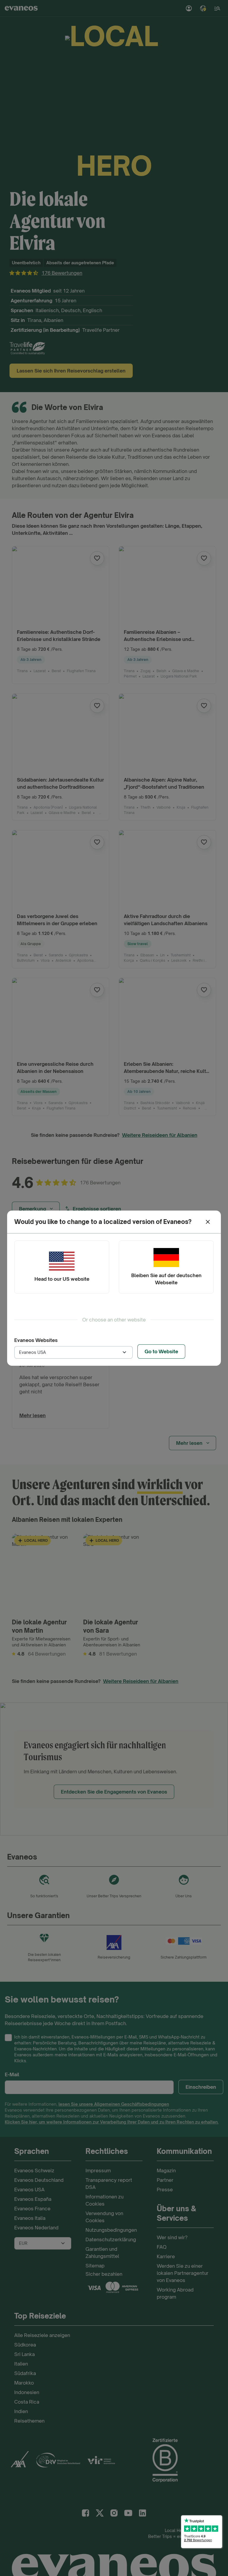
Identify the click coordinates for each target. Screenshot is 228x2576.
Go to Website (161, 1351)
